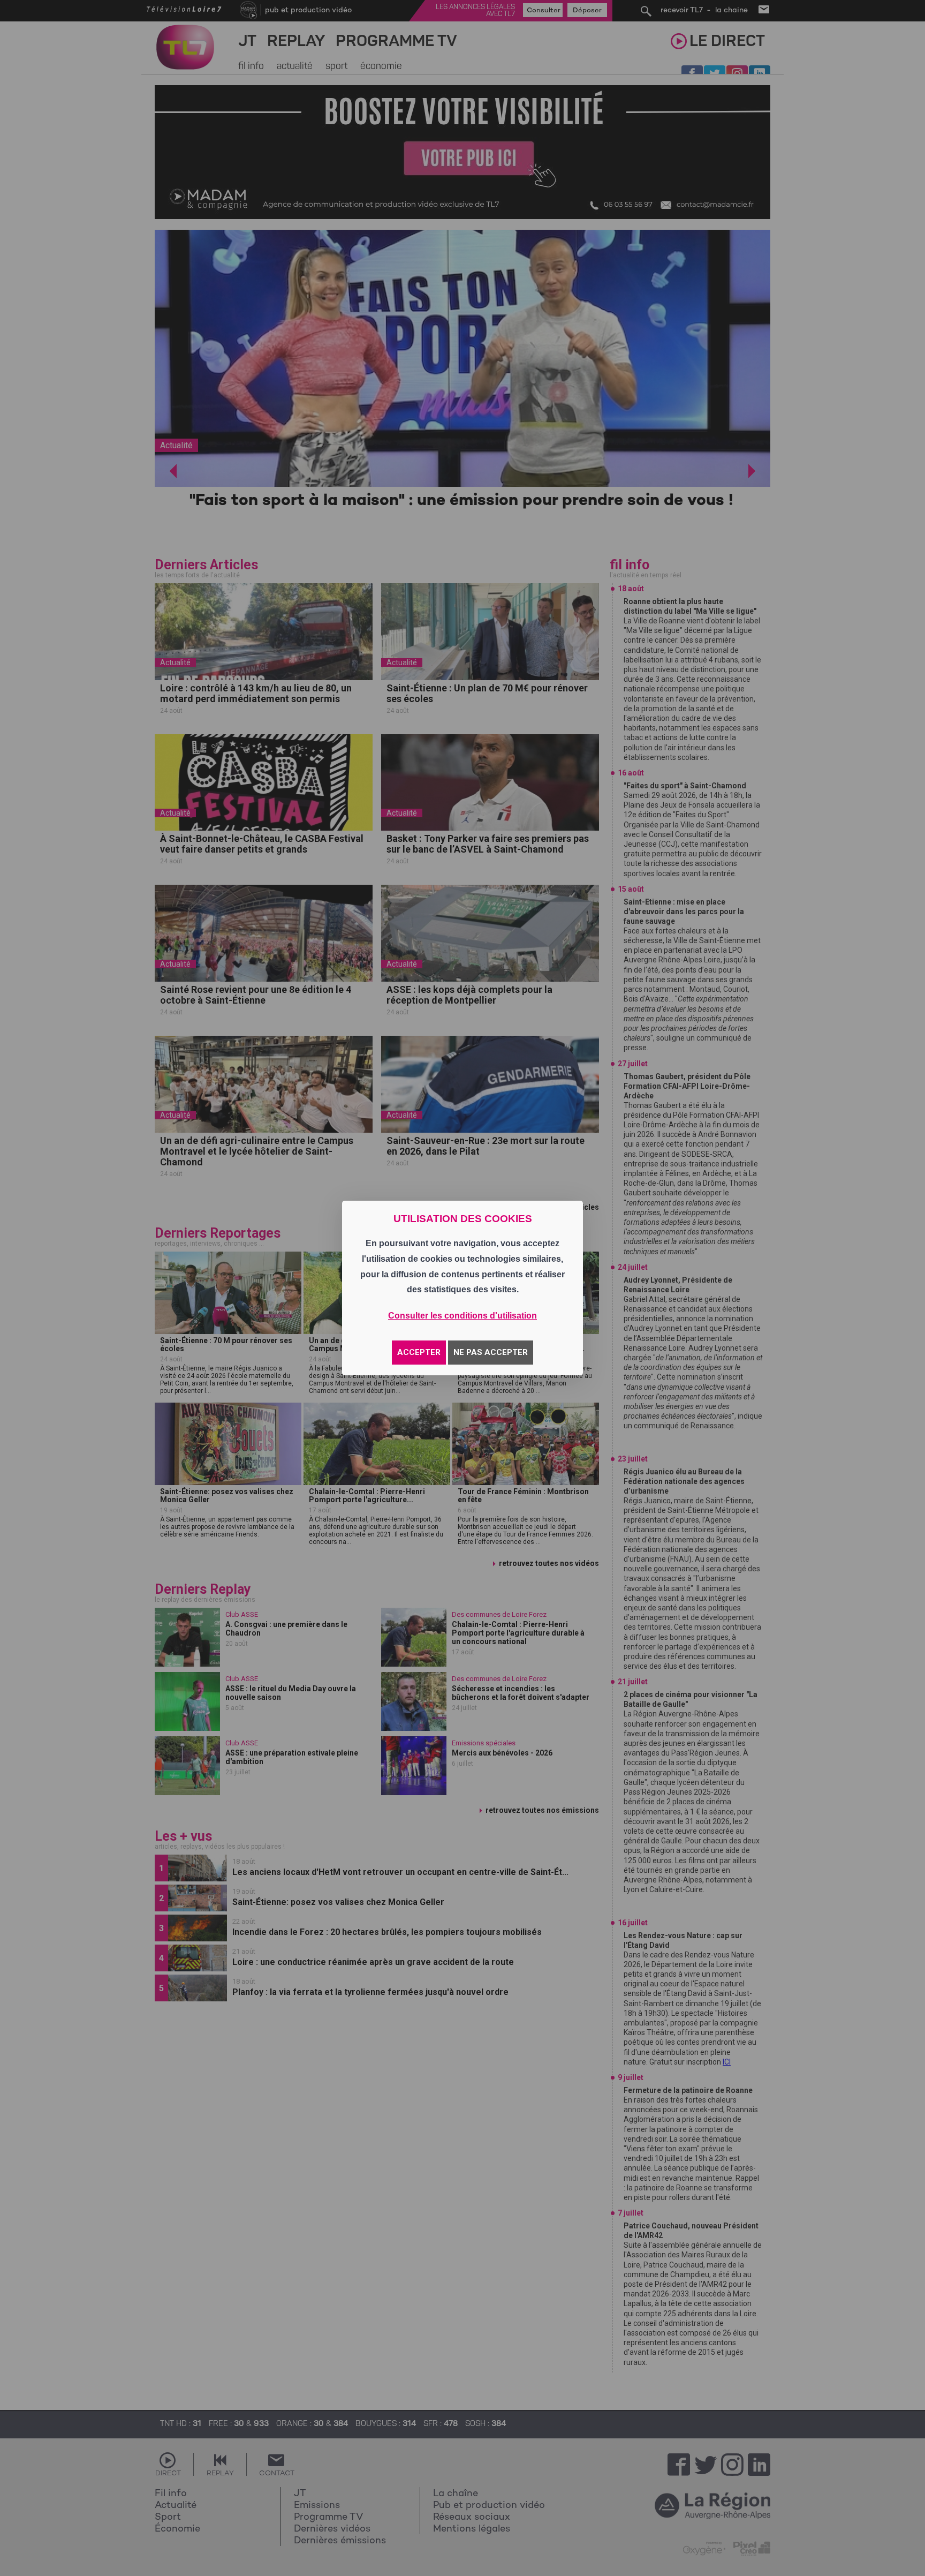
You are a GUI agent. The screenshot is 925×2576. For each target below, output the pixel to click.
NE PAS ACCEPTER (491, 1352)
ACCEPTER (419, 1352)
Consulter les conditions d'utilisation (462, 1316)
